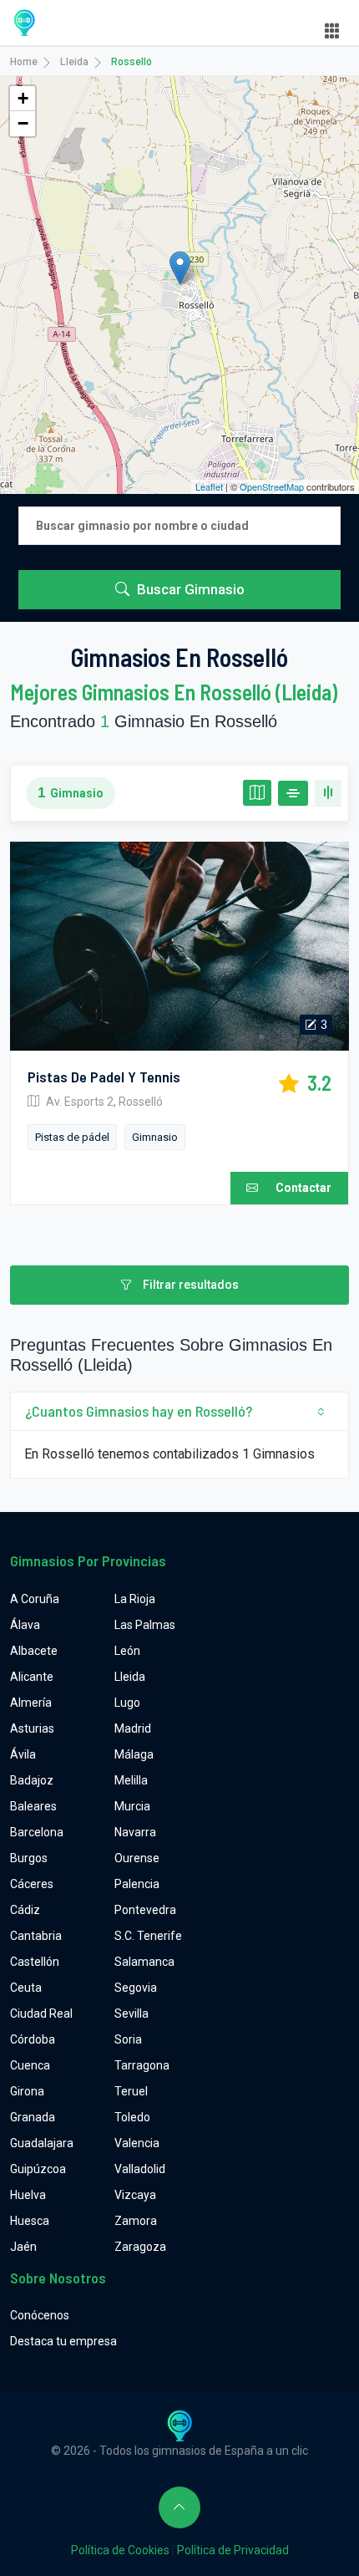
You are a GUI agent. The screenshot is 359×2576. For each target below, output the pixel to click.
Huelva (28, 2195)
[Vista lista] (293, 793)
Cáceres (32, 1884)
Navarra (135, 1832)
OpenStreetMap (272, 486)
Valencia (137, 2143)
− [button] (23, 123)
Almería (31, 1703)
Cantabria (36, 1936)
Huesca (30, 2221)
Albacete (34, 1651)
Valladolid (140, 2169)
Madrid (133, 1728)
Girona (27, 2091)
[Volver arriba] (179, 2507)
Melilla (131, 1780)
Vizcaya (135, 2195)
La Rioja (135, 1599)
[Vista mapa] (257, 793)
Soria (128, 2039)
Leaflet (209, 486)
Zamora (136, 2221)
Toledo (132, 2117)
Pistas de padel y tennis (104, 1077)
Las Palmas (145, 1625)
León (127, 1651)
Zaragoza (140, 2247)
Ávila (23, 1754)
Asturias (32, 1728)
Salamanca (144, 1962)
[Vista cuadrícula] (328, 793)
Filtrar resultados (190, 1285)
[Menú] (332, 31)
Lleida (74, 61)
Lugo (127, 1703)
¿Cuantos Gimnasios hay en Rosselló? (139, 1411)
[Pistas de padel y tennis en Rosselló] (179, 946)
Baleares (33, 1806)
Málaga (134, 1754)
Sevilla (131, 2013)
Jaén (23, 2247)
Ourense (137, 1858)
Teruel (131, 2091)
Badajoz (32, 1780)
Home (24, 61)
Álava (25, 1625)
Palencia (137, 1884)
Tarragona (142, 2065)
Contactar (303, 1188)
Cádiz (25, 1910)
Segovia (136, 1988)
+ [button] (23, 98)
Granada (33, 2117)
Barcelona (37, 1832)
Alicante (32, 1677)
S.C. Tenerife (148, 1936)
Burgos (29, 1858)
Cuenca (30, 2065)
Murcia (132, 1806)
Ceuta (26, 1988)
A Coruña (35, 1599)
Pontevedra (145, 1910)
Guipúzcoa (38, 2169)
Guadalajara (42, 2143)
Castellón (35, 1962)
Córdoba (33, 2039)
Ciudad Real (41, 2013)
